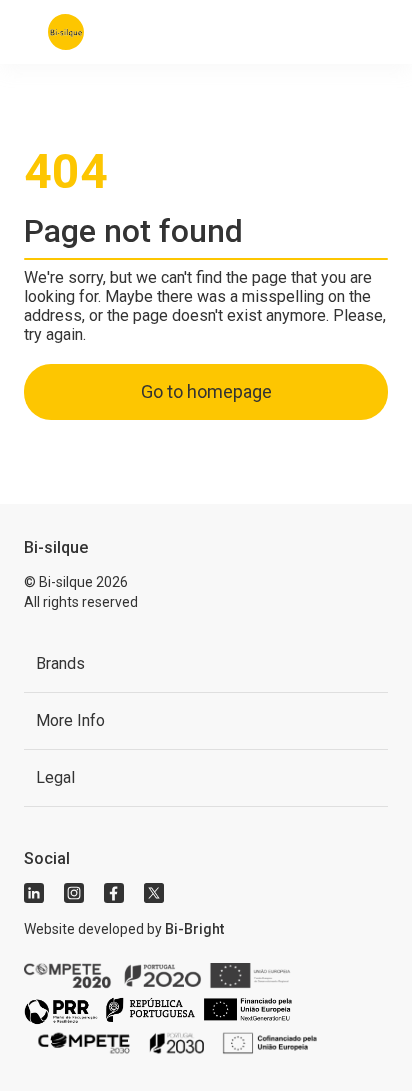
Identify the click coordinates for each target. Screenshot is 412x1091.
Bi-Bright (194, 929)
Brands (60, 663)
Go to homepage (206, 391)
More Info (70, 720)
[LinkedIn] (34, 893)
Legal (55, 777)
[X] (154, 893)
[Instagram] (74, 893)
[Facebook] (114, 893)
